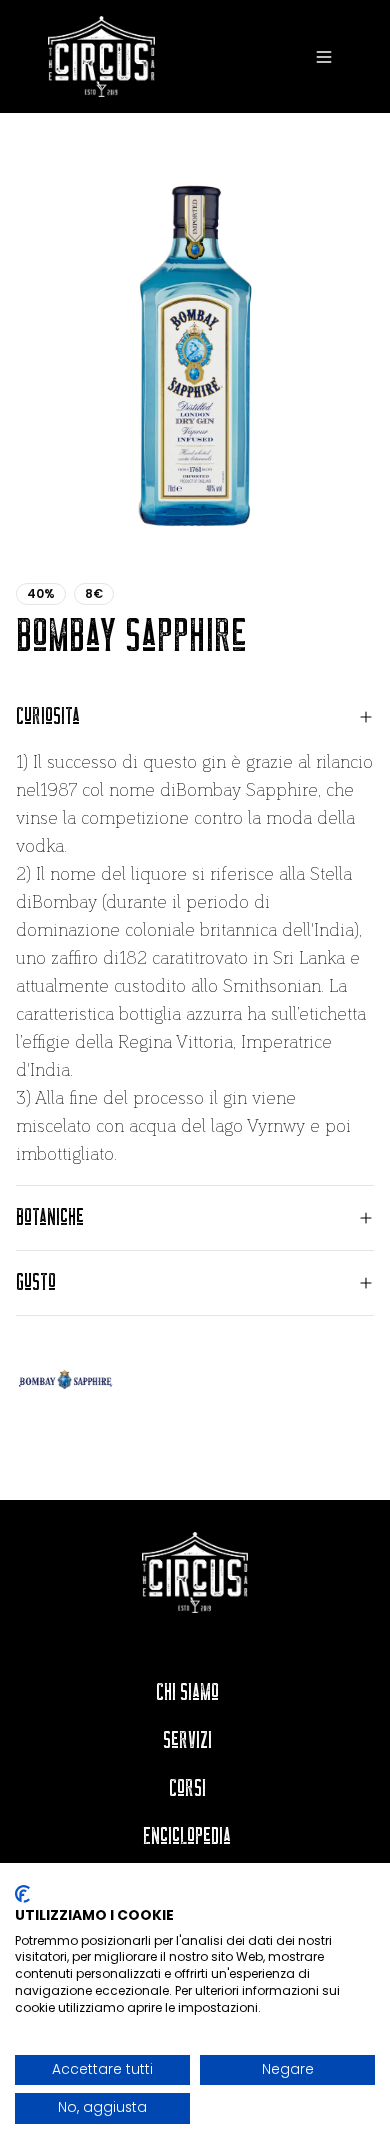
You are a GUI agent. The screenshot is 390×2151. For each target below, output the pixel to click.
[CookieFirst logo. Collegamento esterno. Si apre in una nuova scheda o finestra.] (22, 1894)
